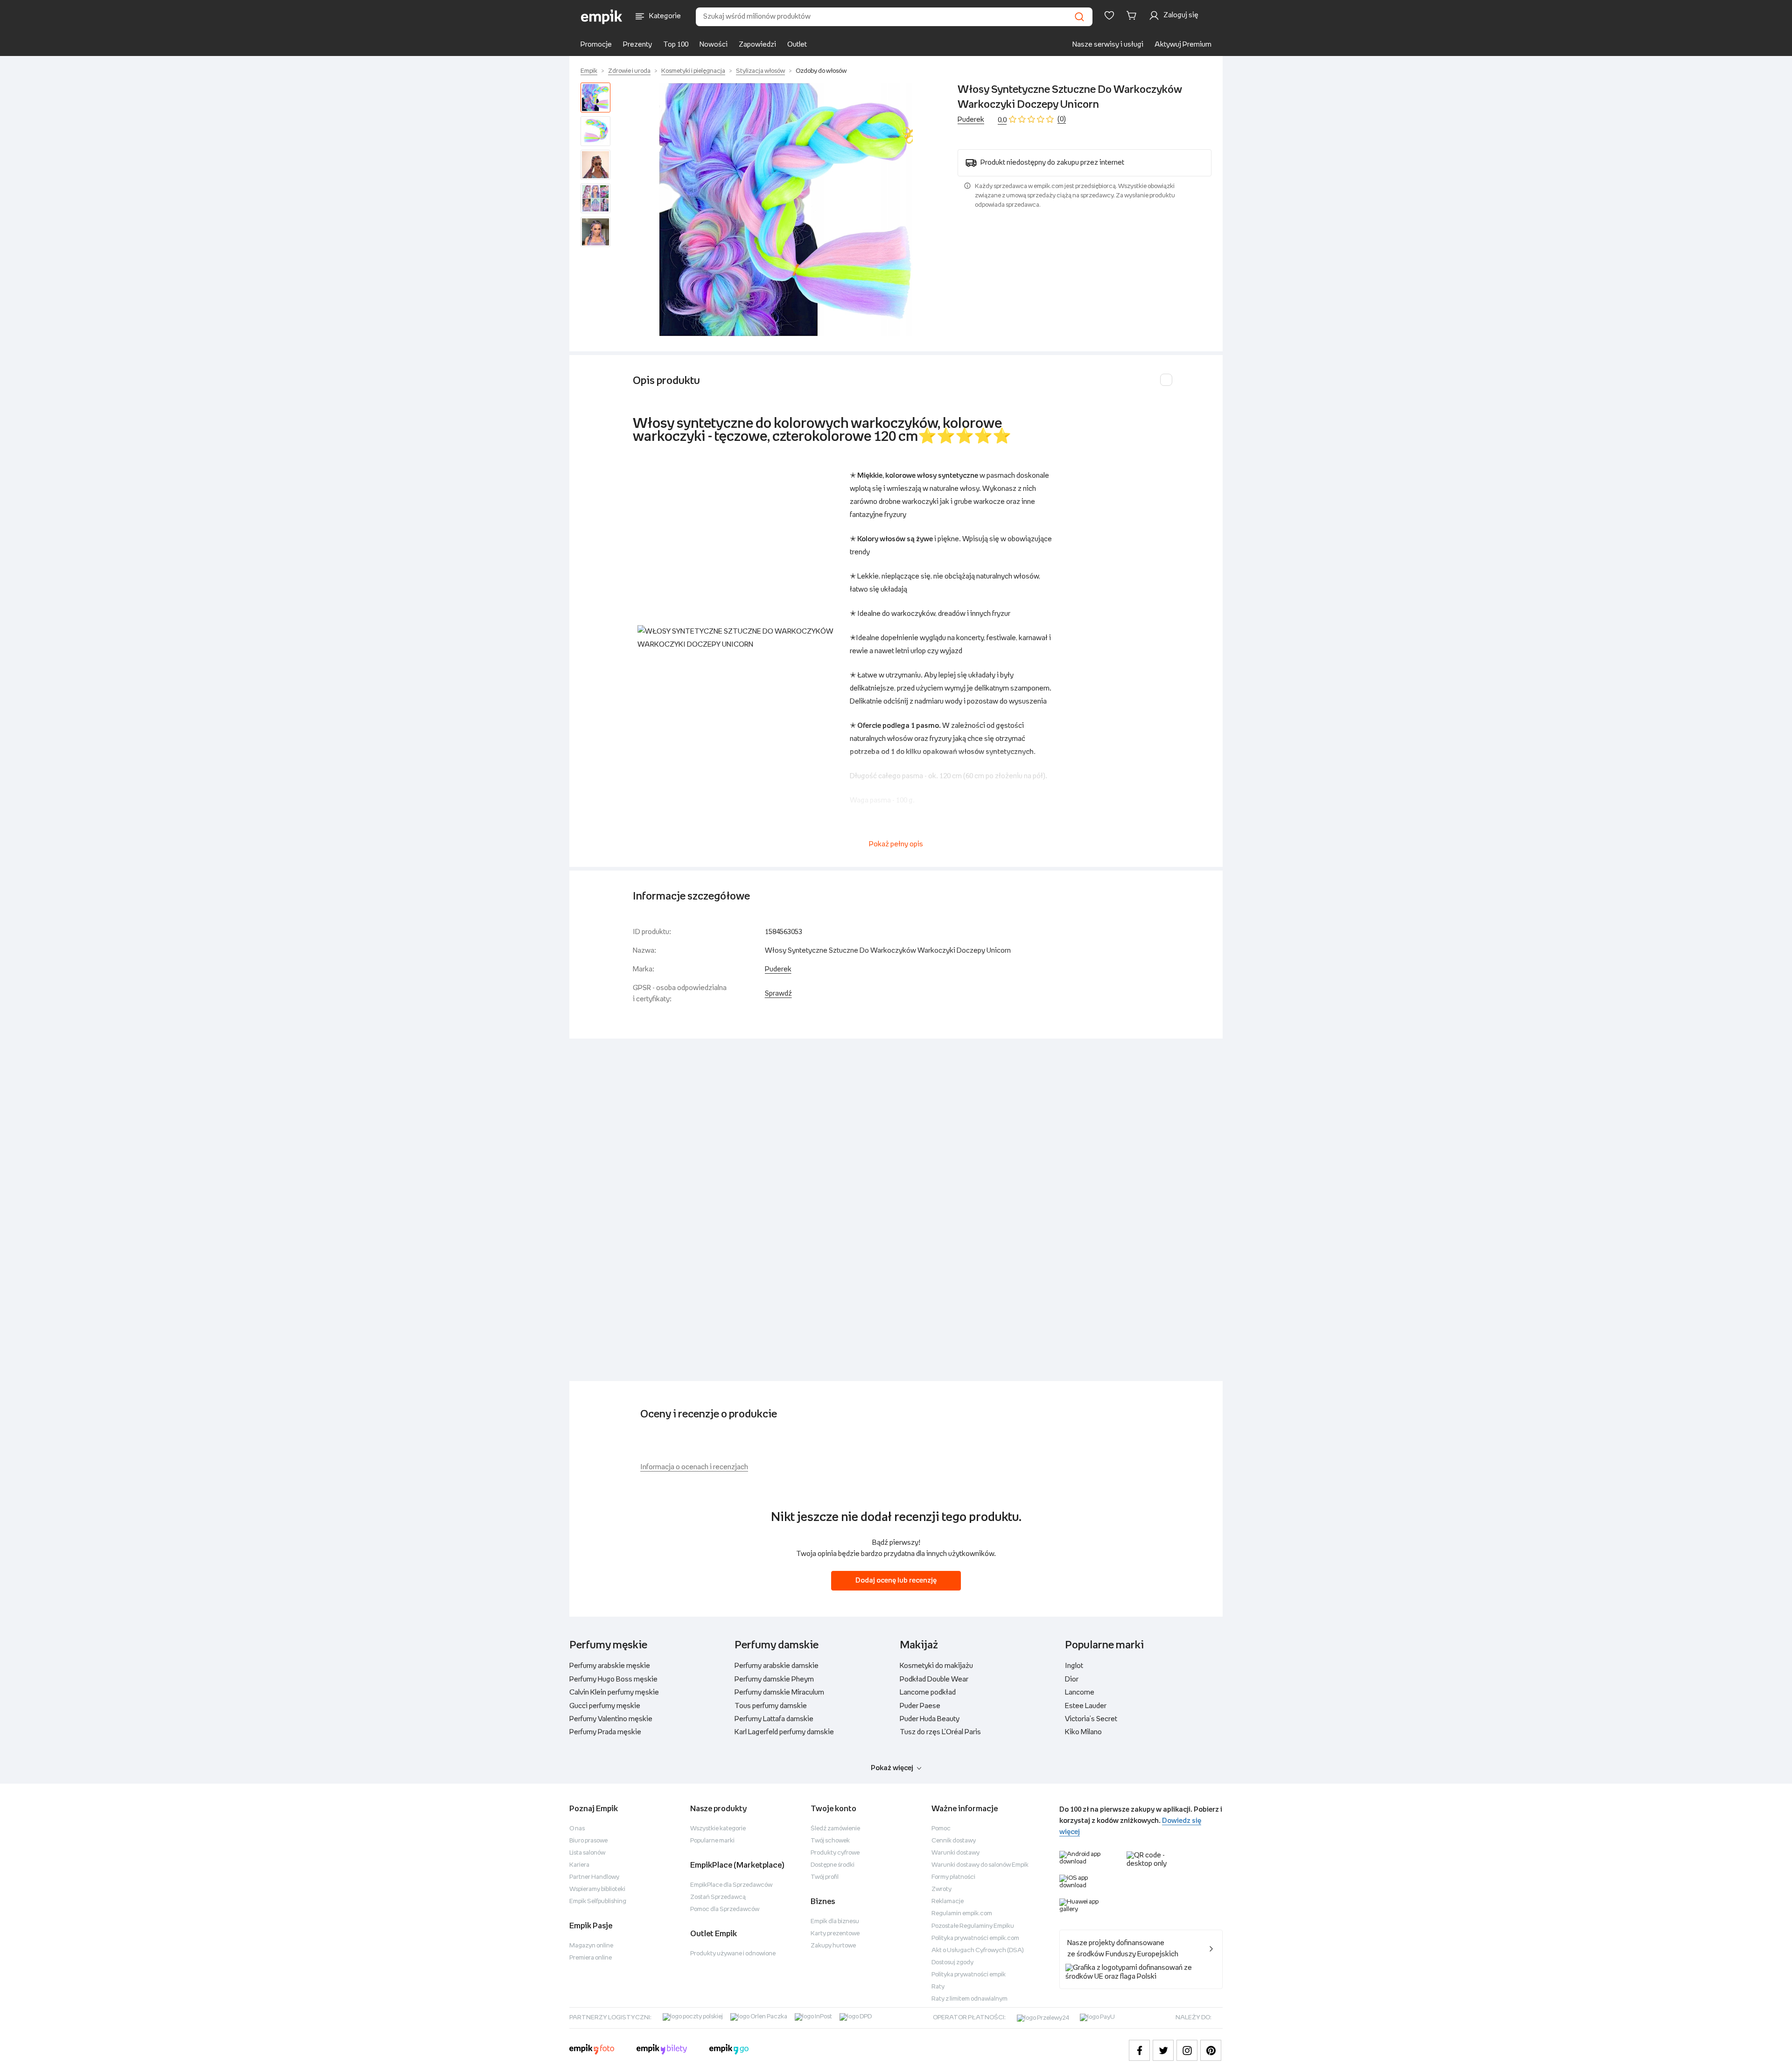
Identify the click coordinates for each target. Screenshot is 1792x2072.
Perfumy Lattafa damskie (774, 1719)
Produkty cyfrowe (835, 1853)
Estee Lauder (1086, 1706)
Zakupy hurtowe (833, 1946)
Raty (938, 1987)
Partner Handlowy (594, 1877)
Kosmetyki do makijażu (936, 1666)
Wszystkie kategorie (718, 1829)
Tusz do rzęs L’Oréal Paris (940, 1732)
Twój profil (825, 1877)
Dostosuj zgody (952, 1963)
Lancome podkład (928, 1692)
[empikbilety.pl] (662, 2051)
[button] (786, 209)
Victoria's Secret (1091, 1719)
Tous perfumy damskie (771, 1706)
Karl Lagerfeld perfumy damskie (784, 1732)
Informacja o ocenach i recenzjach (694, 1467)
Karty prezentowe (835, 1934)
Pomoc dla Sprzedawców (725, 1909)
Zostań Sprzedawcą (718, 1897)
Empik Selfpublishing (598, 1901)
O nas (577, 1829)
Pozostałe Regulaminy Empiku (973, 1926)
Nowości (714, 45)
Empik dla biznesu (835, 1922)
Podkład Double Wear (934, 1679)
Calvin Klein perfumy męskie (614, 1692)
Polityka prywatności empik (969, 1975)
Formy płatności (953, 1877)
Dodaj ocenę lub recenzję (896, 1580)
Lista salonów (587, 1853)
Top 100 (676, 45)
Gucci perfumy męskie (605, 1706)
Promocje (596, 45)
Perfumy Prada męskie (605, 1732)
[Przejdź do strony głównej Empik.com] (602, 17)
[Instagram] (1187, 2050)
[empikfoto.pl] (592, 2051)
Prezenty (637, 45)
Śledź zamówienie (835, 1829)
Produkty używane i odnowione (733, 1954)
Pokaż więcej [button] (892, 1768)
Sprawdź (778, 994)
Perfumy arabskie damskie (777, 1666)
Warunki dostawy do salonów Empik (980, 1865)
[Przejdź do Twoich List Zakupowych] (1109, 15)
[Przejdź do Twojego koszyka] (1133, 15)
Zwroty (941, 1889)
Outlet (797, 45)
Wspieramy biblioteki (597, 1889)
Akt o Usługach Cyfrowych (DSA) (978, 1950)
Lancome (1080, 1692)
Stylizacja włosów (760, 71)
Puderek (971, 120)
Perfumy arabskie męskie (610, 1666)
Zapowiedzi (757, 45)
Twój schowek (830, 1841)
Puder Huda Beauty (930, 1719)
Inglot (1074, 1666)
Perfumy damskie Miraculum (779, 1692)
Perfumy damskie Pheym (774, 1679)
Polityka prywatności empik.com (975, 1938)
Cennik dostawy (954, 1841)
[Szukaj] (1079, 17)
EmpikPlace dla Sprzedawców (731, 1885)
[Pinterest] (1211, 2050)
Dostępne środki (833, 1865)
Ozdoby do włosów (821, 71)
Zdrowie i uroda (629, 71)
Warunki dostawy (955, 1853)
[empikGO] (729, 2051)
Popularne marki (712, 1841)
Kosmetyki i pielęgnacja (693, 71)
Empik (589, 71)
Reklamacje (948, 1901)
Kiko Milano (1083, 1732)
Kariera (579, 1865)
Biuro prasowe (588, 1841)
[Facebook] (1139, 2050)
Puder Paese (920, 1706)
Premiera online (591, 1958)
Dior (1072, 1679)
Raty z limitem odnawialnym (969, 1999)
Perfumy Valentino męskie (611, 1719)
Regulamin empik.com (962, 1914)
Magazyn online (591, 1946)
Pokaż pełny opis (896, 844)
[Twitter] (1163, 2050)
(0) (1062, 119)
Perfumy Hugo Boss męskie (613, 1679)
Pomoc (941, 1829)
